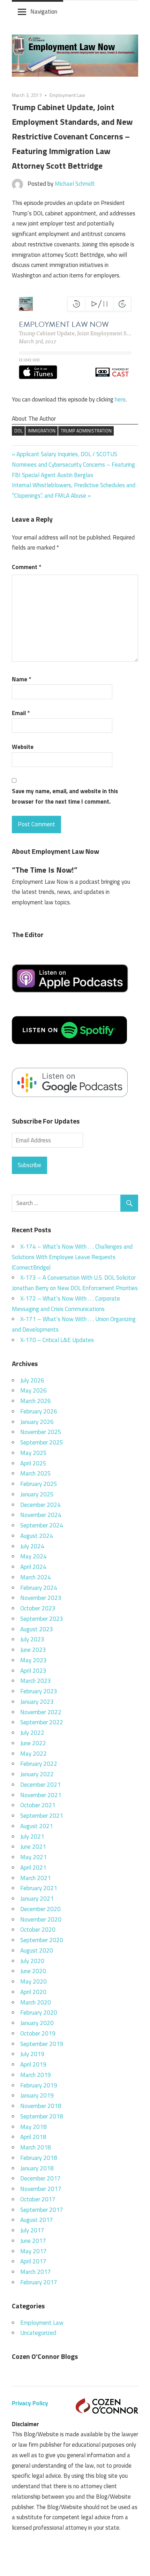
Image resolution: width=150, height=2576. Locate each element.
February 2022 (39, 1764)
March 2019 (36, 2075)
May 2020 (33, 1981)
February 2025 (39, 1484)
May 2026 (33, 1390)
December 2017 (40, 2178)
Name (21, 679)
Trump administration (86, 431)
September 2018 (42, 2116)
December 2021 (40, 1785)
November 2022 (41, 1712)
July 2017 (32, 2230)
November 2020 (41, 1919)
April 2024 (33, 1567)
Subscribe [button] (29, 1165)
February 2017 (39, 2282)
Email (21, 713)
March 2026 (36, 1401)
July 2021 (32, 1837)
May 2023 (33, 1660)
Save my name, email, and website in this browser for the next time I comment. (65, 796)
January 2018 (37, 2168)
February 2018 (39, 2158)
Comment (27, 567)
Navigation (44, 11)
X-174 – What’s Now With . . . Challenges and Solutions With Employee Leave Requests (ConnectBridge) (72, 1257)
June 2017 (33, 2241)
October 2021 (38, 1805)
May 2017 (33, 2251)
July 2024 (32, 1546)
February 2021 (39, 1888)
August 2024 (37, 1536)
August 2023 (37, 1629)
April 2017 (33, 2261)
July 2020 (32, 1961)
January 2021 (37, 1899)
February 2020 (39, 2013)
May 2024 (33, 1556)
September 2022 (42, 1722)
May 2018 (33, 2127)
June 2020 (33, 1971)
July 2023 (32, 1639)
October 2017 (38, 2199)
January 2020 (37, 2023)
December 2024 (40, 1505)
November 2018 (41, 2106)
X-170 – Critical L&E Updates (57, 1340)
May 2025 (33, 1453)
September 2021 (42, 1816)
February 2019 (39, 2085)
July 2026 (32, 1380)
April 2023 (33, 1671)
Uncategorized (38, 2333)
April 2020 (33, 1992)
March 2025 (36, 1473)
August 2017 (37, 2220)
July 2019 (32, 2054)
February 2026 (39, 1411)
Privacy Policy (30, 2403)
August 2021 (37, 1826)
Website (23, 747)
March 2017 (36, 2272)
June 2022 (33, 1743)
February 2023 (39, 1691)
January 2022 (37, 1774)
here (120, 399)
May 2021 (33, 1857)
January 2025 (37, 1494)
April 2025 (33, 1463)
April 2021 (33, 1868)
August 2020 (37, 1950)
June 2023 (33, 1650)
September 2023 (42, 1619)
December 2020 (40, 1909)
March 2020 (36, 2002)
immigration (42, 431)
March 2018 (36, 2147)
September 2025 (42, 1442)
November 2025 (41, 1432)
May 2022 (33, 1754)
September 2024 (42, 1525)
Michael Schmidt (75, 184)
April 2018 (33, 2137)
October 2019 (38, 2033)
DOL (18, 431)
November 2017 (41, 2189)
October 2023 (38, 1608)
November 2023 (41, 1598)
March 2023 (36, 1681)
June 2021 (33, 1847)
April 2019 (33, 2064)
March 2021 (36, 1878)
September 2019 (42, 2044)
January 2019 (37, 2095)
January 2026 (37, 1422)
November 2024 (41, 1515)
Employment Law (67, 95)
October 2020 (38, 1930)
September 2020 (42, 1940)
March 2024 (36, 1577)
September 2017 (42, 2210)
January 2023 (37, 1702)
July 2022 (32, 1733)
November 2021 (41, 1795)
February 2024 (39, 1588)
